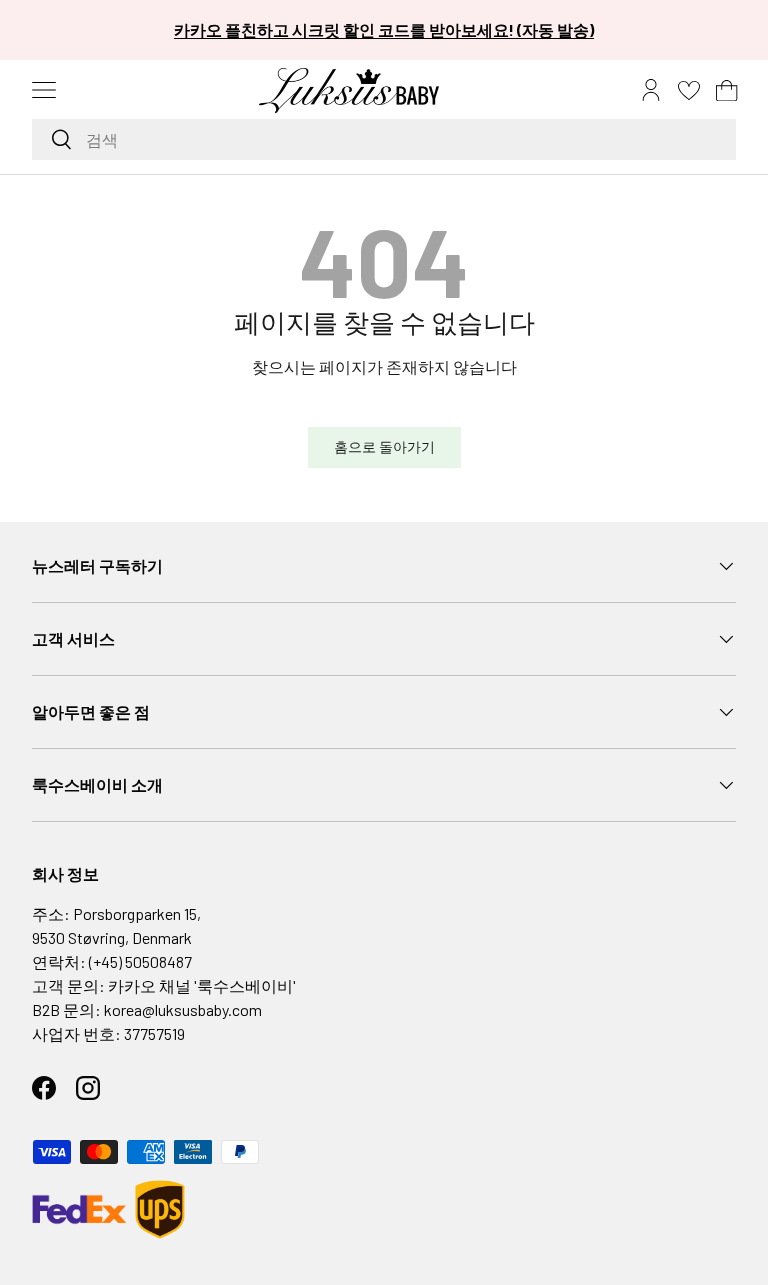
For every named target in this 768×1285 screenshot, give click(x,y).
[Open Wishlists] (689, 90)
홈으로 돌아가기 (384, 446)
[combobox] (384, 139)
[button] (727, 90)
